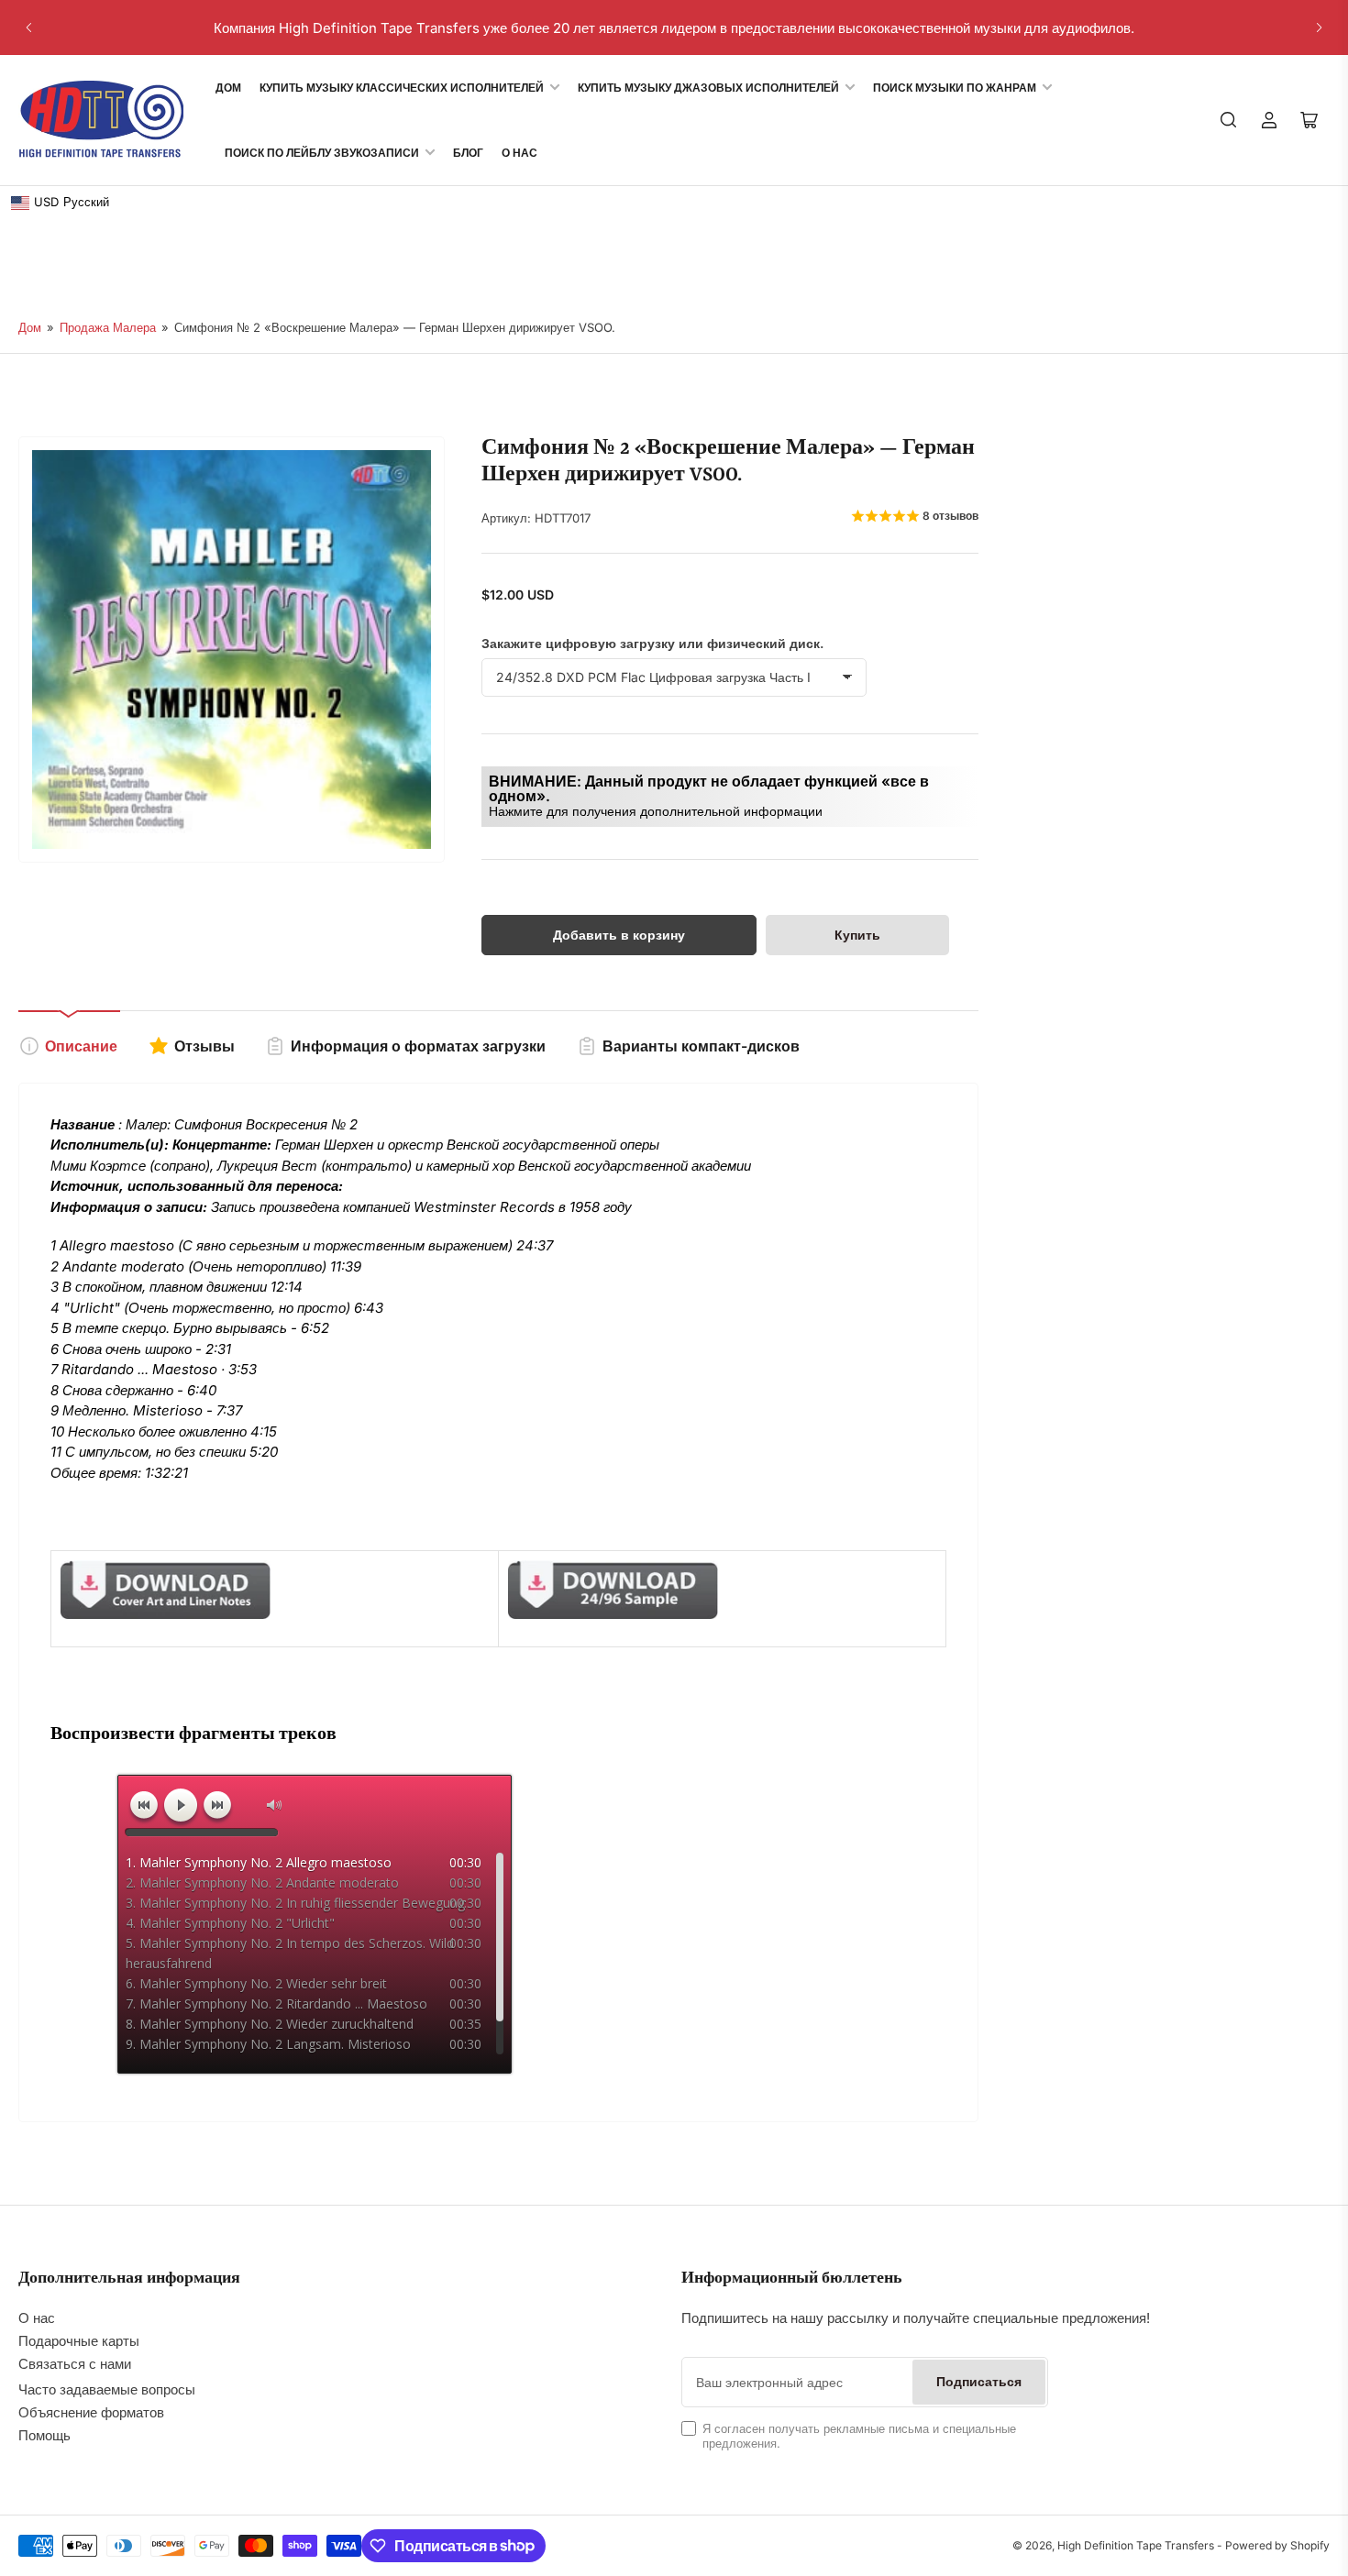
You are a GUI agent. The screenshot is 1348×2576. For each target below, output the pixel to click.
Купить (857, 935)
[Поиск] (1229, 120)
